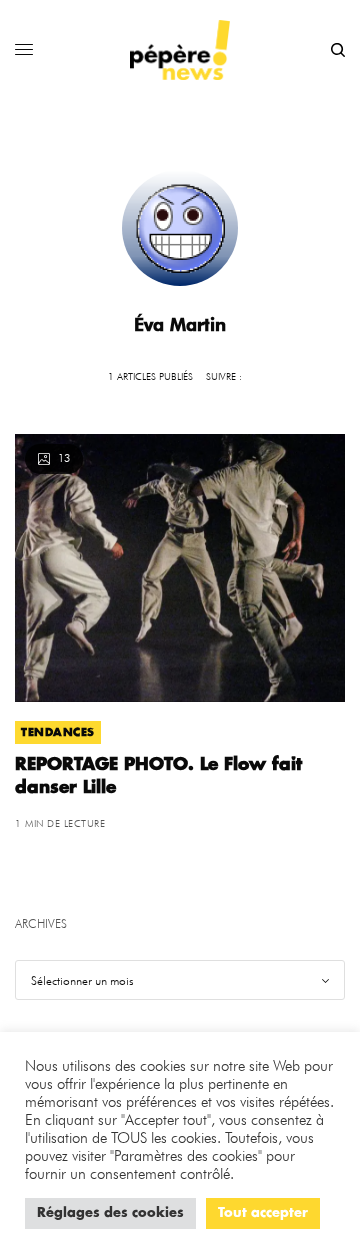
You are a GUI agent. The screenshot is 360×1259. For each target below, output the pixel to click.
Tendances (58, 732)
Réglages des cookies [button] (110, 1213)
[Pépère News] (180, 50)
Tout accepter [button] (263, 1213)
